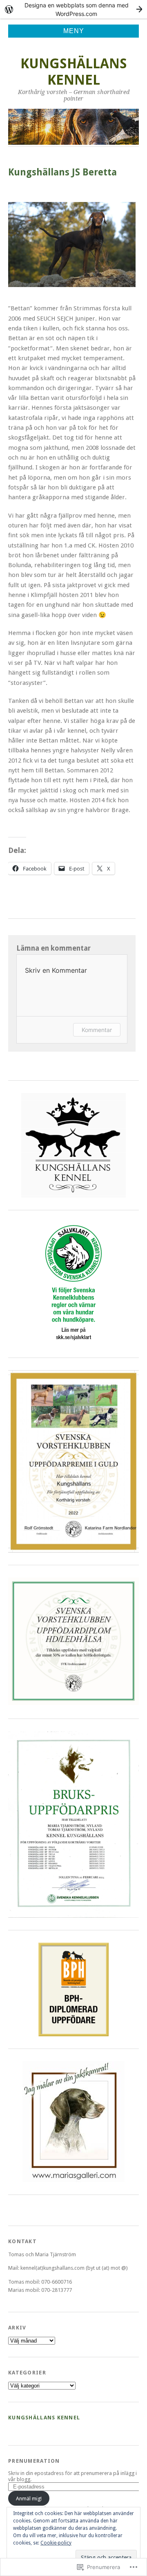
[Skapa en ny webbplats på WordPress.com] (73, 9)
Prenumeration (34, 2461)
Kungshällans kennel (74, 72)
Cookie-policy (56, 2543)
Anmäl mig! (29, 2499)
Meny (74, 31)
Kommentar (97, 1030)
